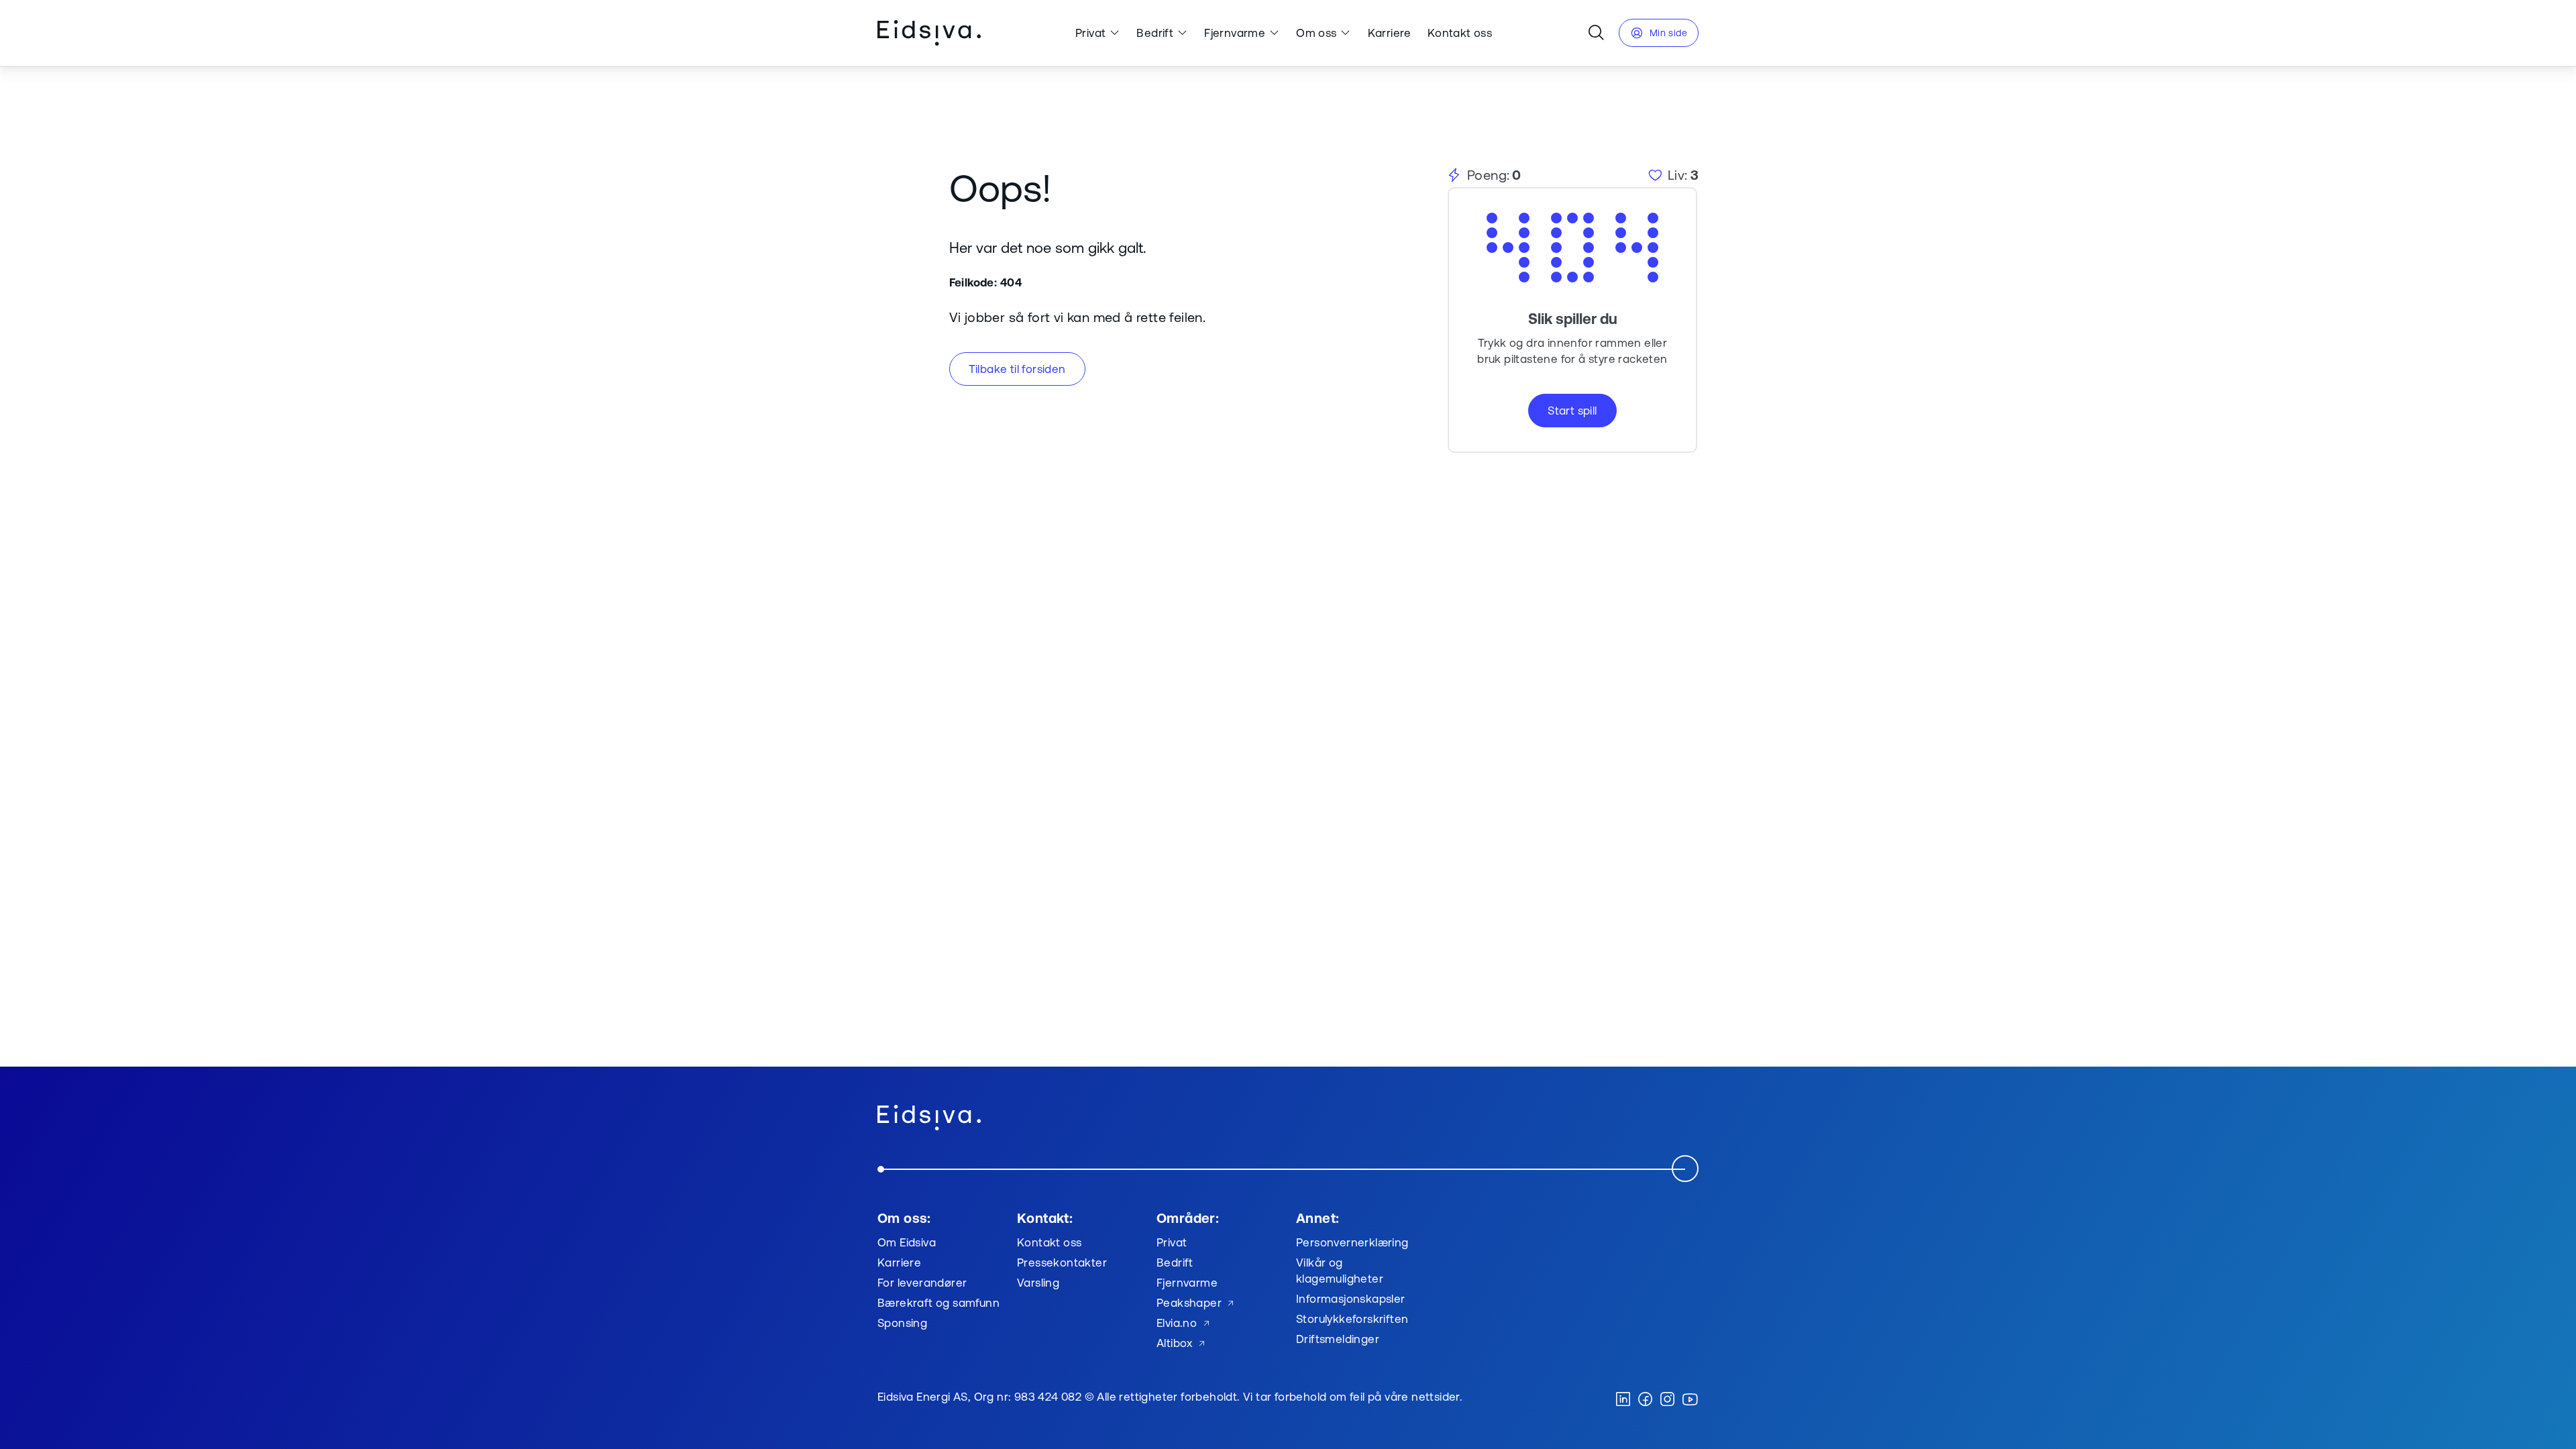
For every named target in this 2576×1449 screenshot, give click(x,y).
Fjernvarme (1235, 33)
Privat (1090, 33)
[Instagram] (1667, 1400)
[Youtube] (1690, 1400)
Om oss (1316, 33)
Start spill (1572, 410)
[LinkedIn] (1623, 1400)
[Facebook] (1645, 1400)
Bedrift (1155, 33)
